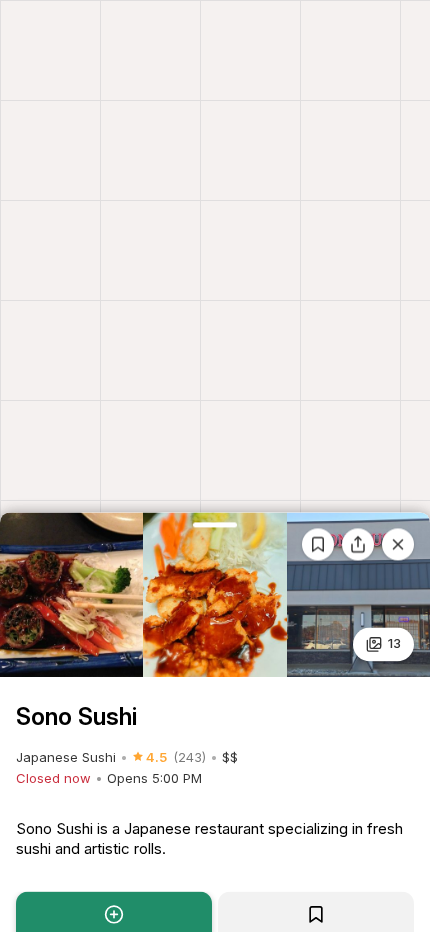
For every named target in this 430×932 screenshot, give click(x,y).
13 (394, 644)
